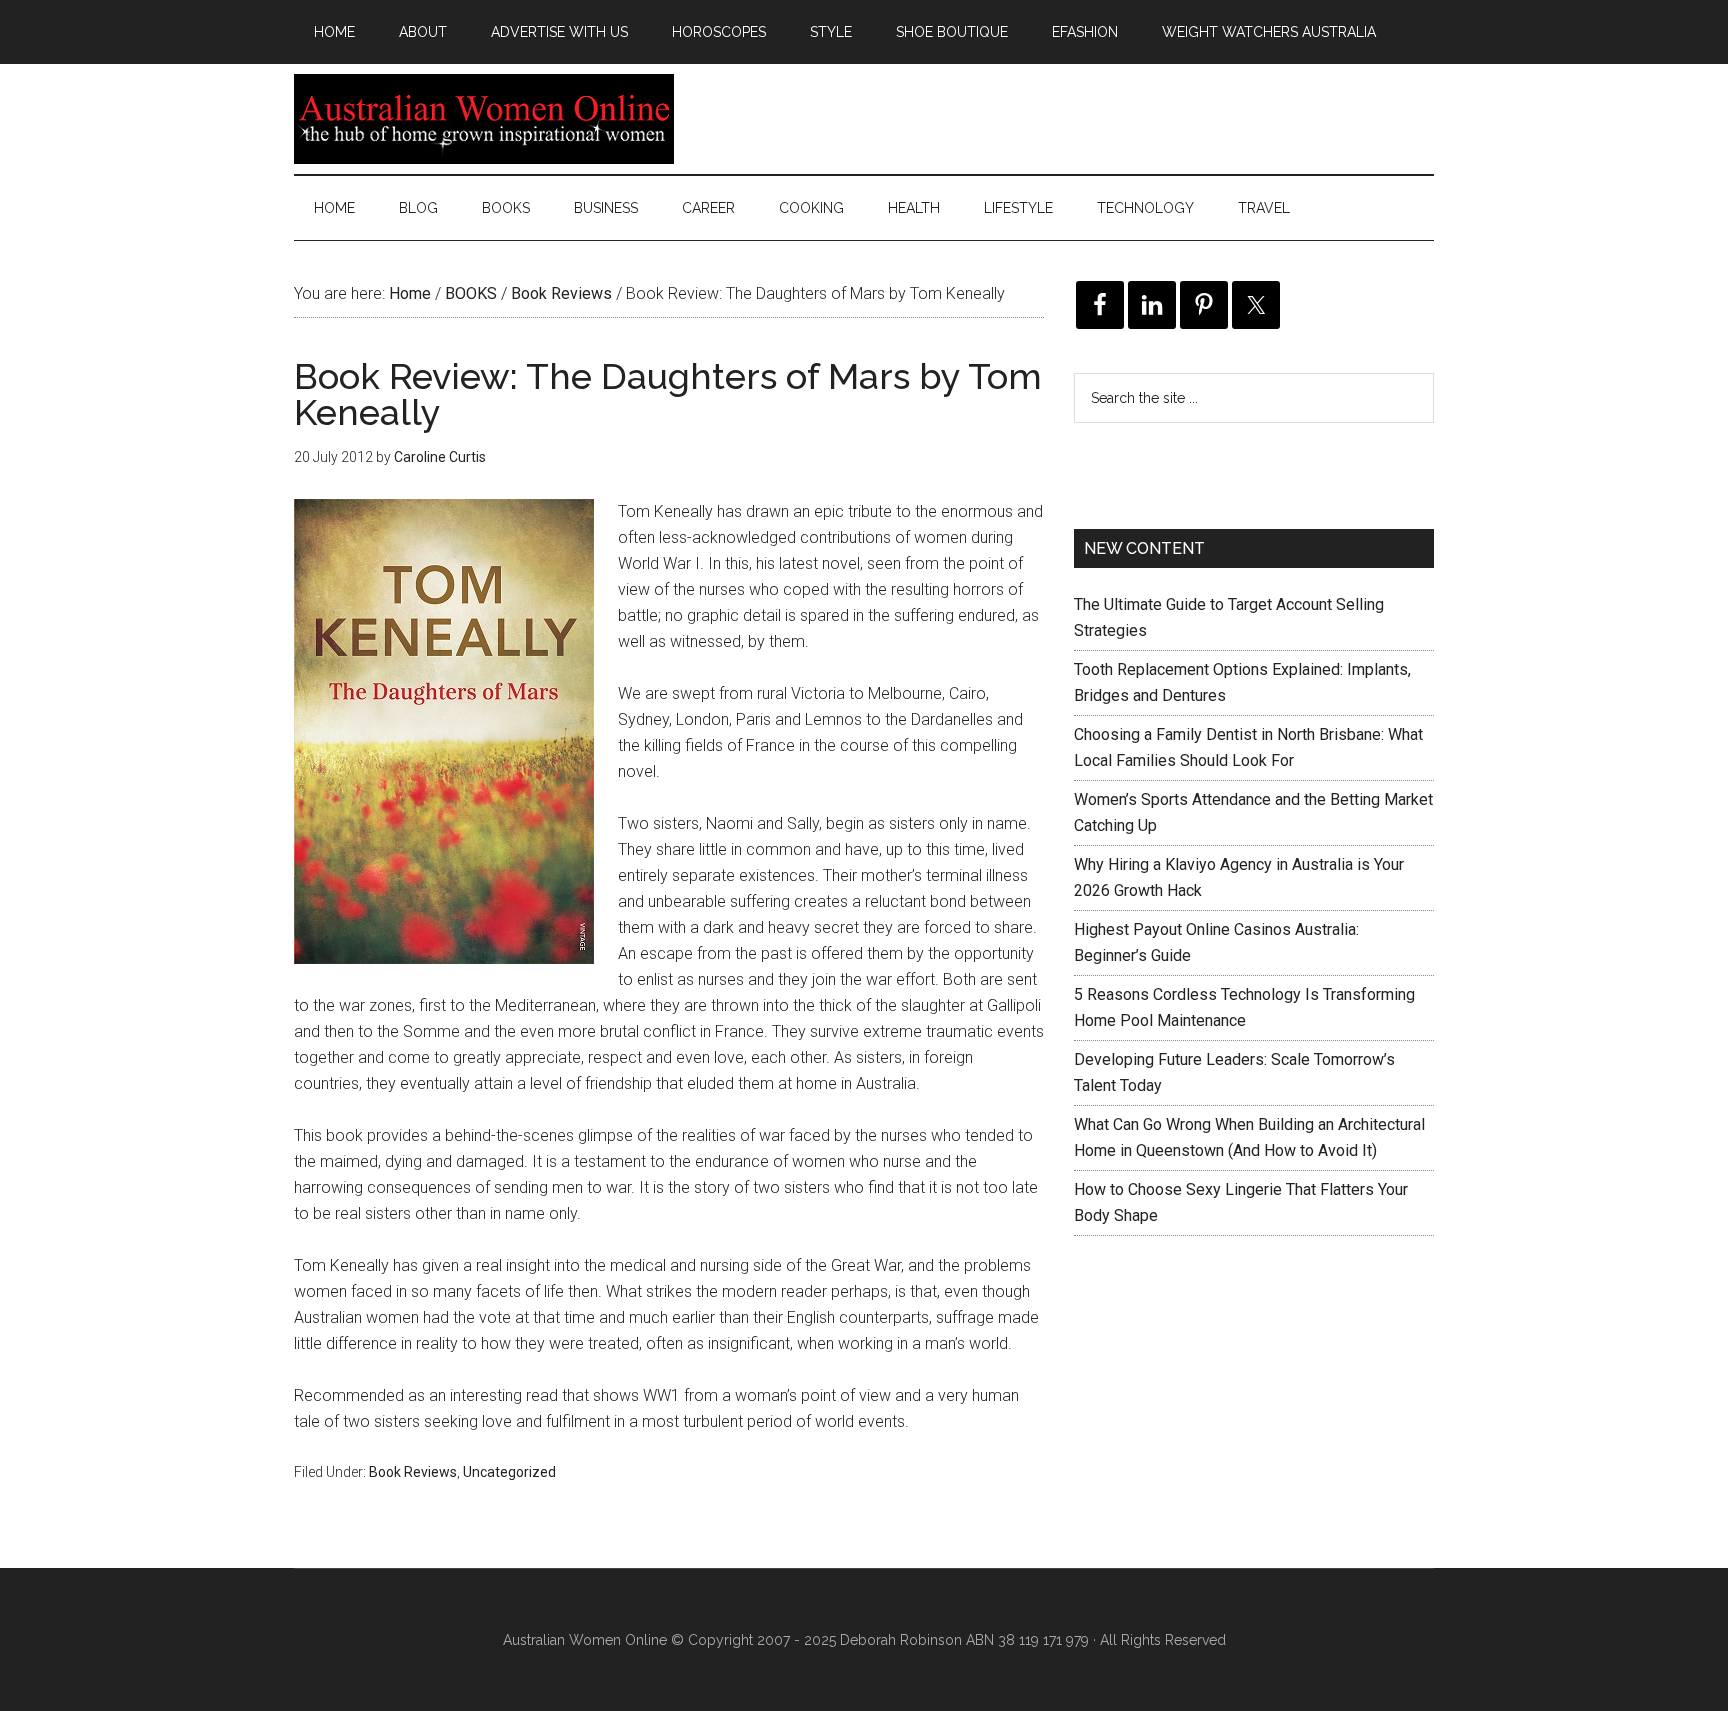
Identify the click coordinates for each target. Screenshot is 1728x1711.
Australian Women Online (484, 119)
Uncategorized (509, 1472)
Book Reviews (413, 1472)
